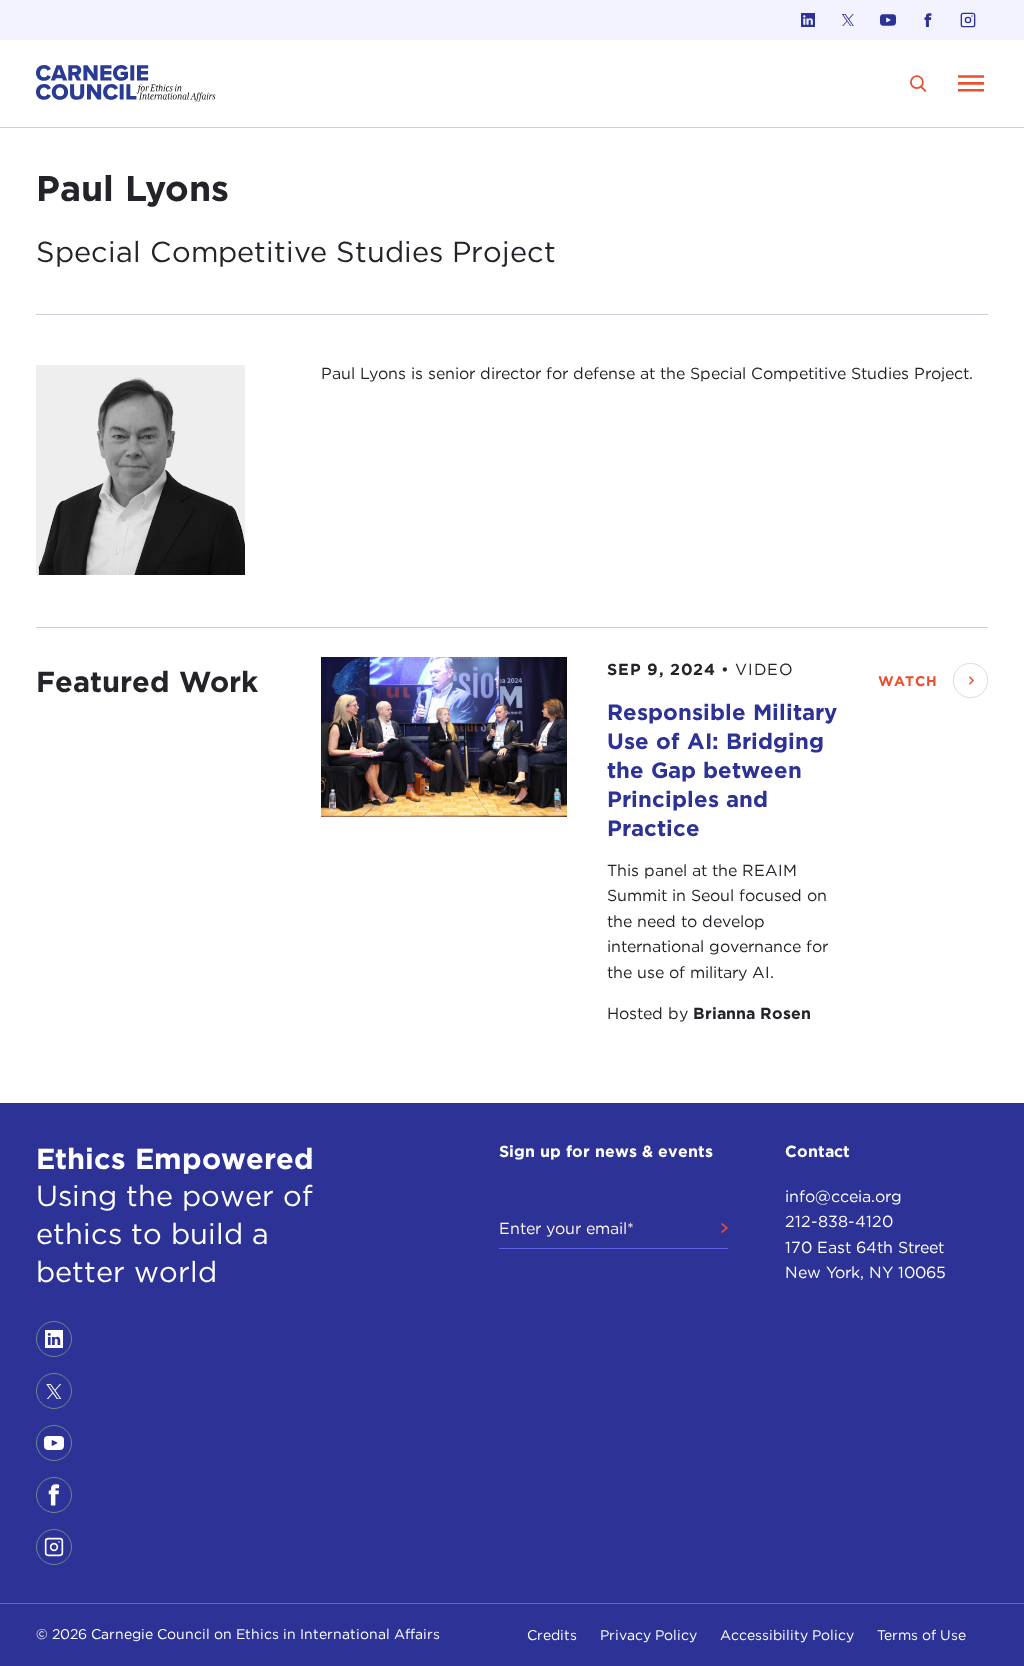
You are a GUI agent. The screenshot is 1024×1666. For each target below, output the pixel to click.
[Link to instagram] (968, 20)
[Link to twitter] (848, 20)
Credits (552, 1635)
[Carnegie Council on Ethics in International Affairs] (126, 83)
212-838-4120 (839, 1221)
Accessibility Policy (787, 1635)
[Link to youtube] (888, 20)
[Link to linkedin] (808, 20)
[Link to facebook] (928, 20)
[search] (918, 83)
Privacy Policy (648, 1635)
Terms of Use (921, 1635)
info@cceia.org (843, 1196)
